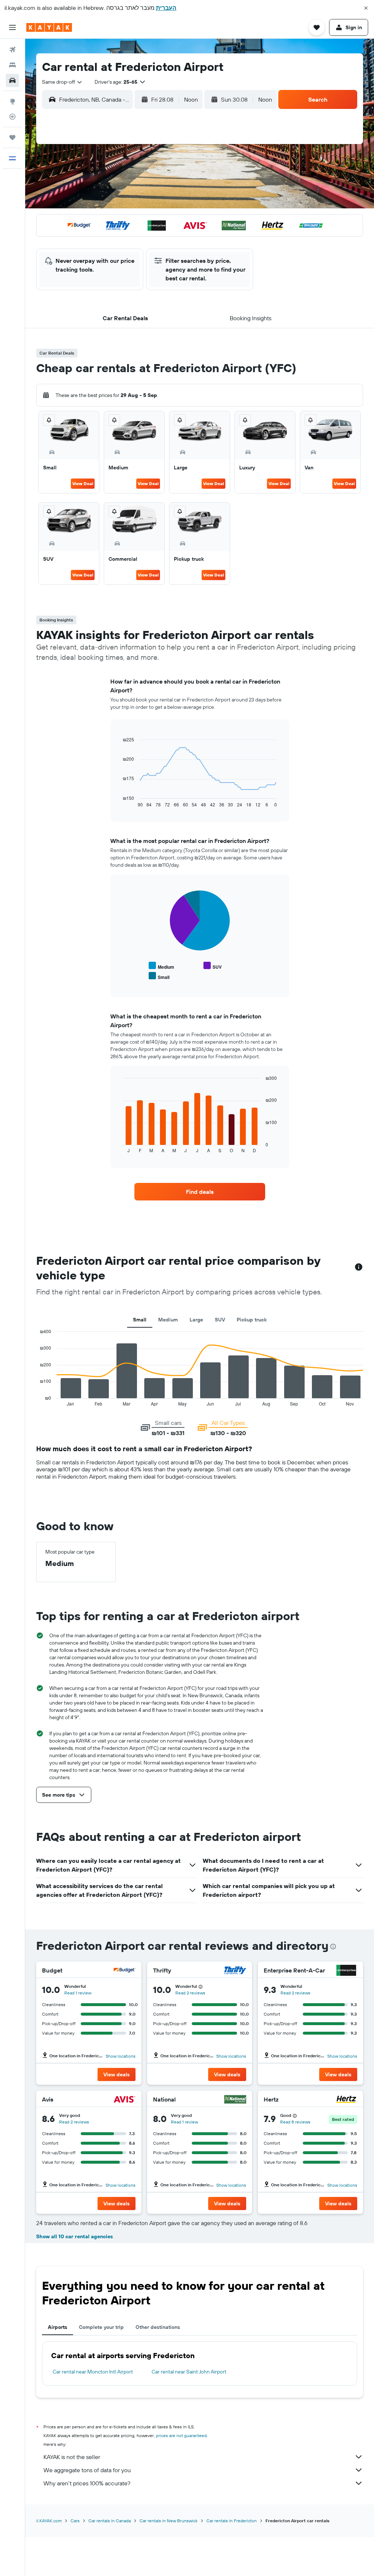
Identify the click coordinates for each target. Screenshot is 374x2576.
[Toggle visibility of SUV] (213, 966)
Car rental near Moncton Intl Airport (93, 2372)
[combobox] (62, 82)
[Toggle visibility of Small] (159, 976)
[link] (200, 1192)
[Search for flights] (12, 50)
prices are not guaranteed (181, 2435)
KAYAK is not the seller (72, 2457)
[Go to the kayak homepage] (49, 27)
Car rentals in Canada (110, 2521)
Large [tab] (196, 1320)
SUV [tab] (220, 1320)
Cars (75, 2521)
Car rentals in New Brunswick (169, 2521)
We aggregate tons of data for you (87, 2470)
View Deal (83, 483)
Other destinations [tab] (158, 2327)
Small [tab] (140, 1320)
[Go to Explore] (12, 101)
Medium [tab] (168, 1320)
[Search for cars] (12, 80)
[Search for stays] (12, 65)
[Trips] (12, 137)
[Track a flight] (12, 117)
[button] (366, 8)
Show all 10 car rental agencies (75, 2236)
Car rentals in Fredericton (232, 2521)
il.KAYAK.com (49, 2521)
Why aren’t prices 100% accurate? (87, 2483)
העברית (166, 8)
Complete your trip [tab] (101, 2327)
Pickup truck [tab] (252, 1320)
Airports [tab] (58, 2327)
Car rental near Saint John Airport (189, 2372)
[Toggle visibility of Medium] (161, 966)
